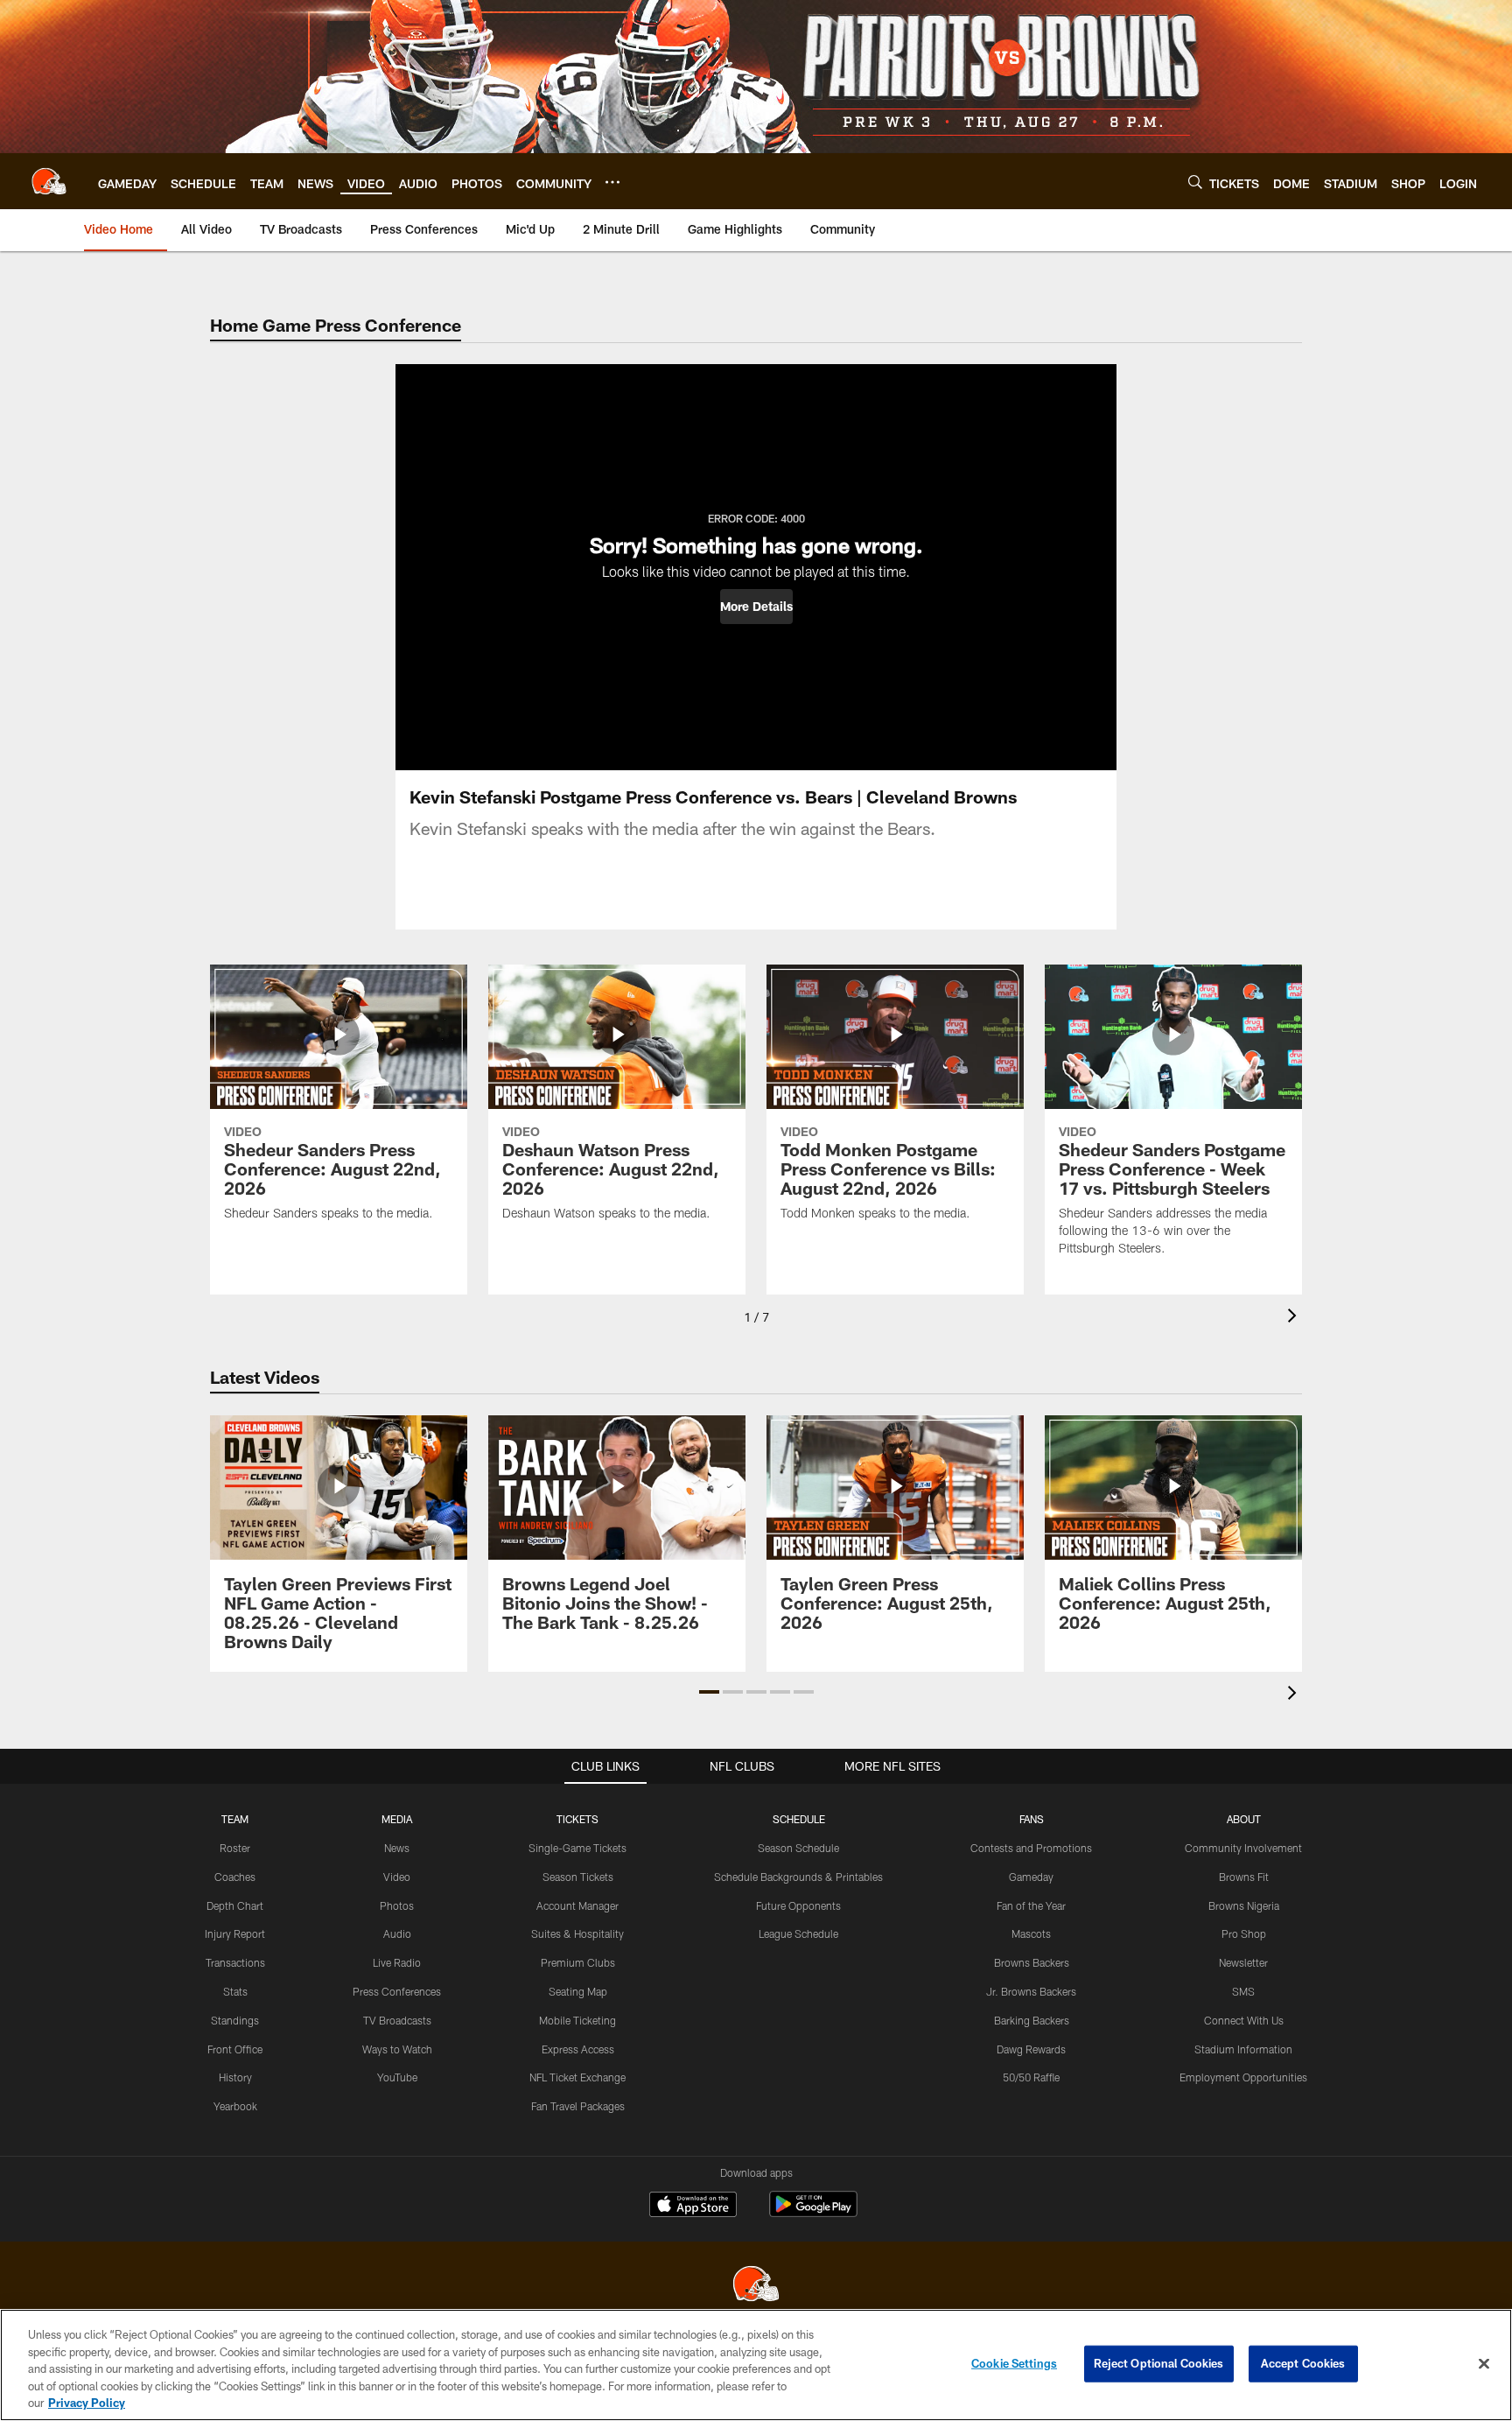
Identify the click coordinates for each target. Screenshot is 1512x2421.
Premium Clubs (578, 1962)
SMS (1243, 1991)
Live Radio (397, 1962)
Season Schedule (798, 1848)
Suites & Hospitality (577, 1933)
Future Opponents (798, 1905)
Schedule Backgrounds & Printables (798, 1877)
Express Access (578, 2049)
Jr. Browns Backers (1031, 1991)
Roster (235, 1848)
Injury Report (235, 1933)
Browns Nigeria (1244, 1905)
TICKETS (577, 1819)
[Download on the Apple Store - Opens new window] (693, 2207)
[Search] (1195, 182)
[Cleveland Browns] (756, 2286)
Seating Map (578, 1991)
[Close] (1484, 2364)
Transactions (235, 1962)
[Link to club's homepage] (49, 181)
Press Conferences (397, 1991)
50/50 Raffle (1031, 2077)
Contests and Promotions (1031, 1848)
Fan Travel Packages (578, 2106)
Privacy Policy (87, 2403)
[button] (756, 607)
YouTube (397, 2077)
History (235, 2077)
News (397, 1848)
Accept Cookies (1303, 2363)
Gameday (1031, 1877)
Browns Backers (1032, 1962)
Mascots (1031, 1933)
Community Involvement (1243, 1848)
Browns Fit (1244, 1877)
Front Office (235, 2049)
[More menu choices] (612, 182)
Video (397, 1877)
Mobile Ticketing (577, 2020)
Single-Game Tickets (577, 1848)
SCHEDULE (799, 1819)
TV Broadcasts (397, 2020)
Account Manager (577, 1905)
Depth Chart (235, 1905)
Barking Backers (1032, 2020)
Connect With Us (1244, 2020)
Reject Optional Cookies (1159, 2363)
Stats (235, 1991)
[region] (756, 2365)
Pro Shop (1244, 1933)
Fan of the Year (1031, 1905)
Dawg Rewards (1031, 2049)
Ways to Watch (397, 2049)
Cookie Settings (1014, 2363)
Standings (235, 2020)
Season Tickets (578, 1877)
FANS (1032, 1819)
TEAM (235, 1819)
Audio (397, 1933)
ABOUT (1244, 1819)
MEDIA (397, 1819)
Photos (397, 1905)
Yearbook (235, 2106)
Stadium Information (1243, 2049)
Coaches (235, 1877)
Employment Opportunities (1243, 2077)
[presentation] (1295, 1318)
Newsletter (1243, 1962)
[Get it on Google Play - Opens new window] (813, 2213)
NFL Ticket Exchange (577, 2077)
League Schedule (798, 1933)
